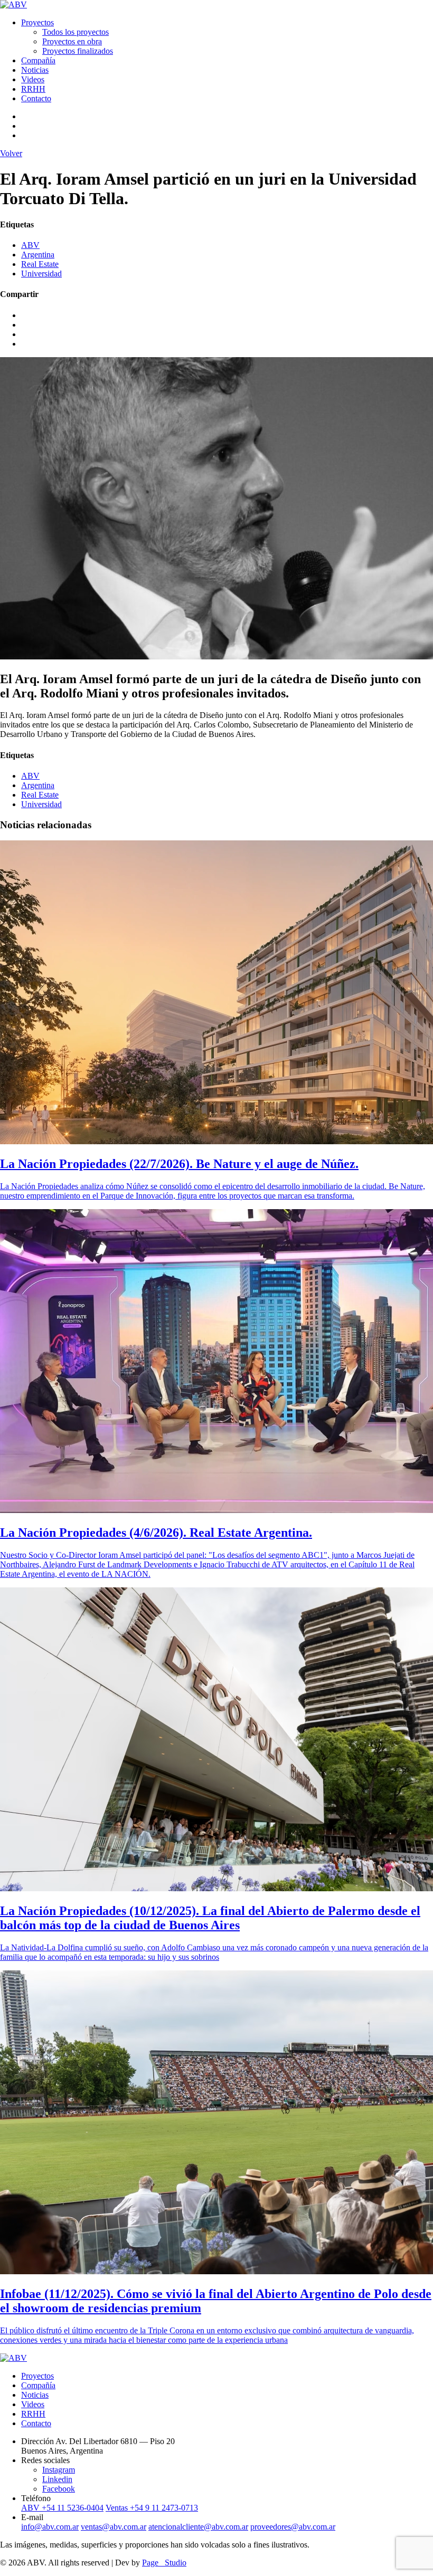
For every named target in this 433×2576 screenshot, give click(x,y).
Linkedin (57, 2479)
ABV (30, 245)
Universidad (41, 274)
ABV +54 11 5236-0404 (62, 2508)
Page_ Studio (164, 2563)
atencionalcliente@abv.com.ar (198, 2527)
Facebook (59, 2489)
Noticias (35, 70)
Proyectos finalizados (78, 51)
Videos (33, 79)
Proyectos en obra (72, 41)
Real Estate (40, 264)
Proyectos (37, 22)
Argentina (38, 255)
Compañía (38, 60)
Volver (11, 153)
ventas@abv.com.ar (114, 2527)
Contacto (36, 98)
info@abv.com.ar (50, 2527)
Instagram (59, 2470)
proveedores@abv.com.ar (293, 2527)
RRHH (33, 89)
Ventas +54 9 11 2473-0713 (152, 2508)
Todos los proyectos (76, 32)
